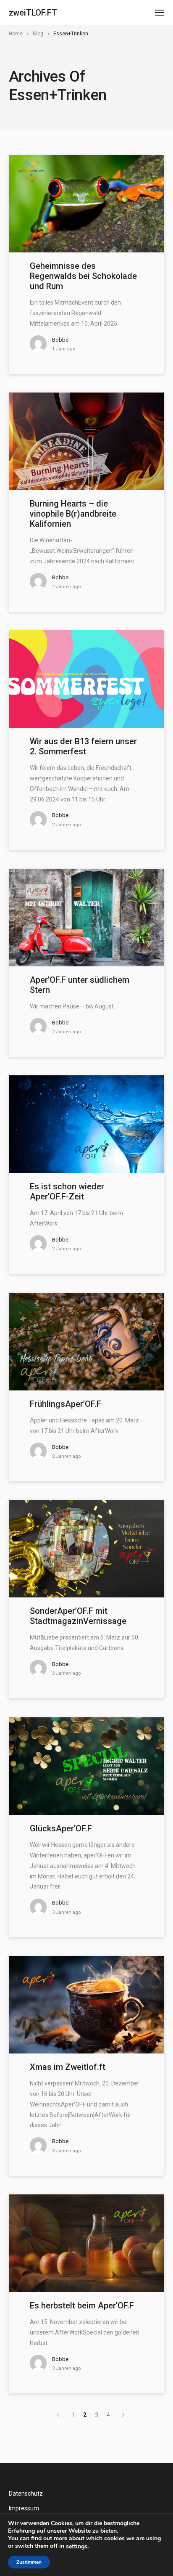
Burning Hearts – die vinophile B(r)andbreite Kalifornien (73, 514)
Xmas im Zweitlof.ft (68, 2067)
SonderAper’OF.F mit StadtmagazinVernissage (78, 1616)
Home (16, 34)
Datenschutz (26, 2494)
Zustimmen (29, 2562)
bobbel (61, 340)
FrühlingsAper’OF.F (66, 1404)
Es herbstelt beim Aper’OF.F (82, 2305)
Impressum (24, 2508)
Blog (38, 34)
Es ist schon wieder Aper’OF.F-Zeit (67, 1191)
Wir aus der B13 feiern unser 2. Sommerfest (83, 746)
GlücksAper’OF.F (61, 1828)
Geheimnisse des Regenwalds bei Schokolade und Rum (83, 276)
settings (77, 2547)
